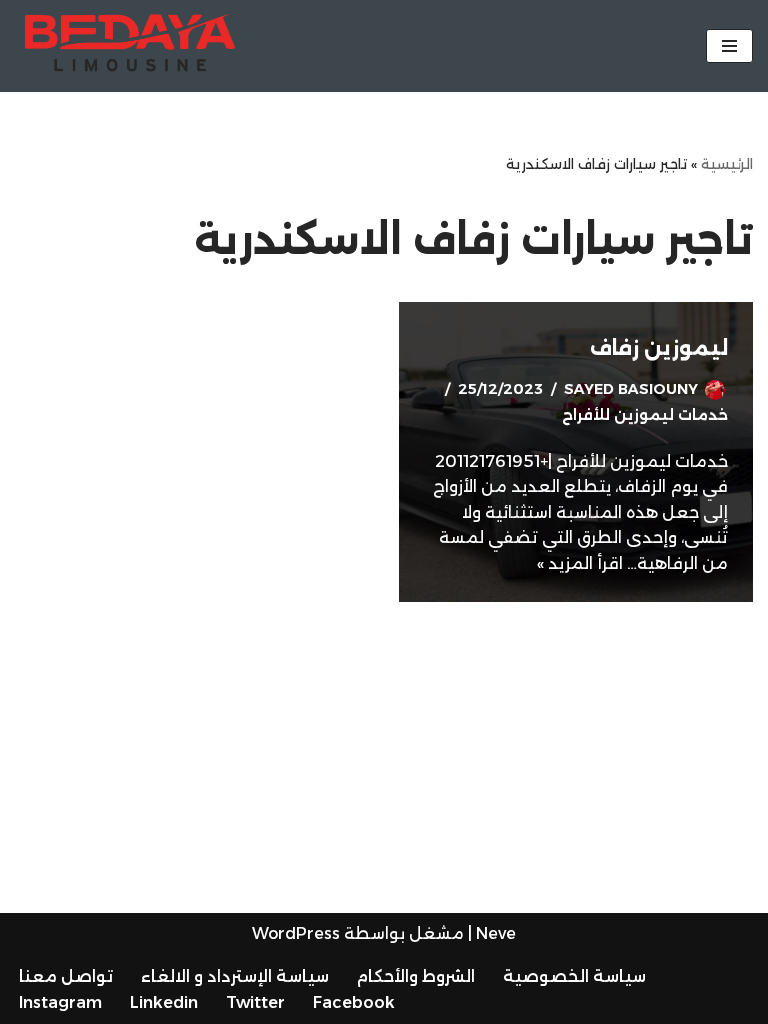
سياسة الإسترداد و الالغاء (235, 976)
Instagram (60, 1002)
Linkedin (164, 1002)
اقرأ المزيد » (580, 563)
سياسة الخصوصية (574, 976)
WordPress (296, 933)
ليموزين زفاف (659, 348)
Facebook (354, 1002)
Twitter (255, 1002)
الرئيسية (727, 164)
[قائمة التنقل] (729, 46)
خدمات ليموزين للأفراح (645, 415)
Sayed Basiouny (631, 389)
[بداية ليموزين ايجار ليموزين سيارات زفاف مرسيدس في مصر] (130, 46)
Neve (496, 933)
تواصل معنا (66, 976)
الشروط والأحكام (416, 976)
